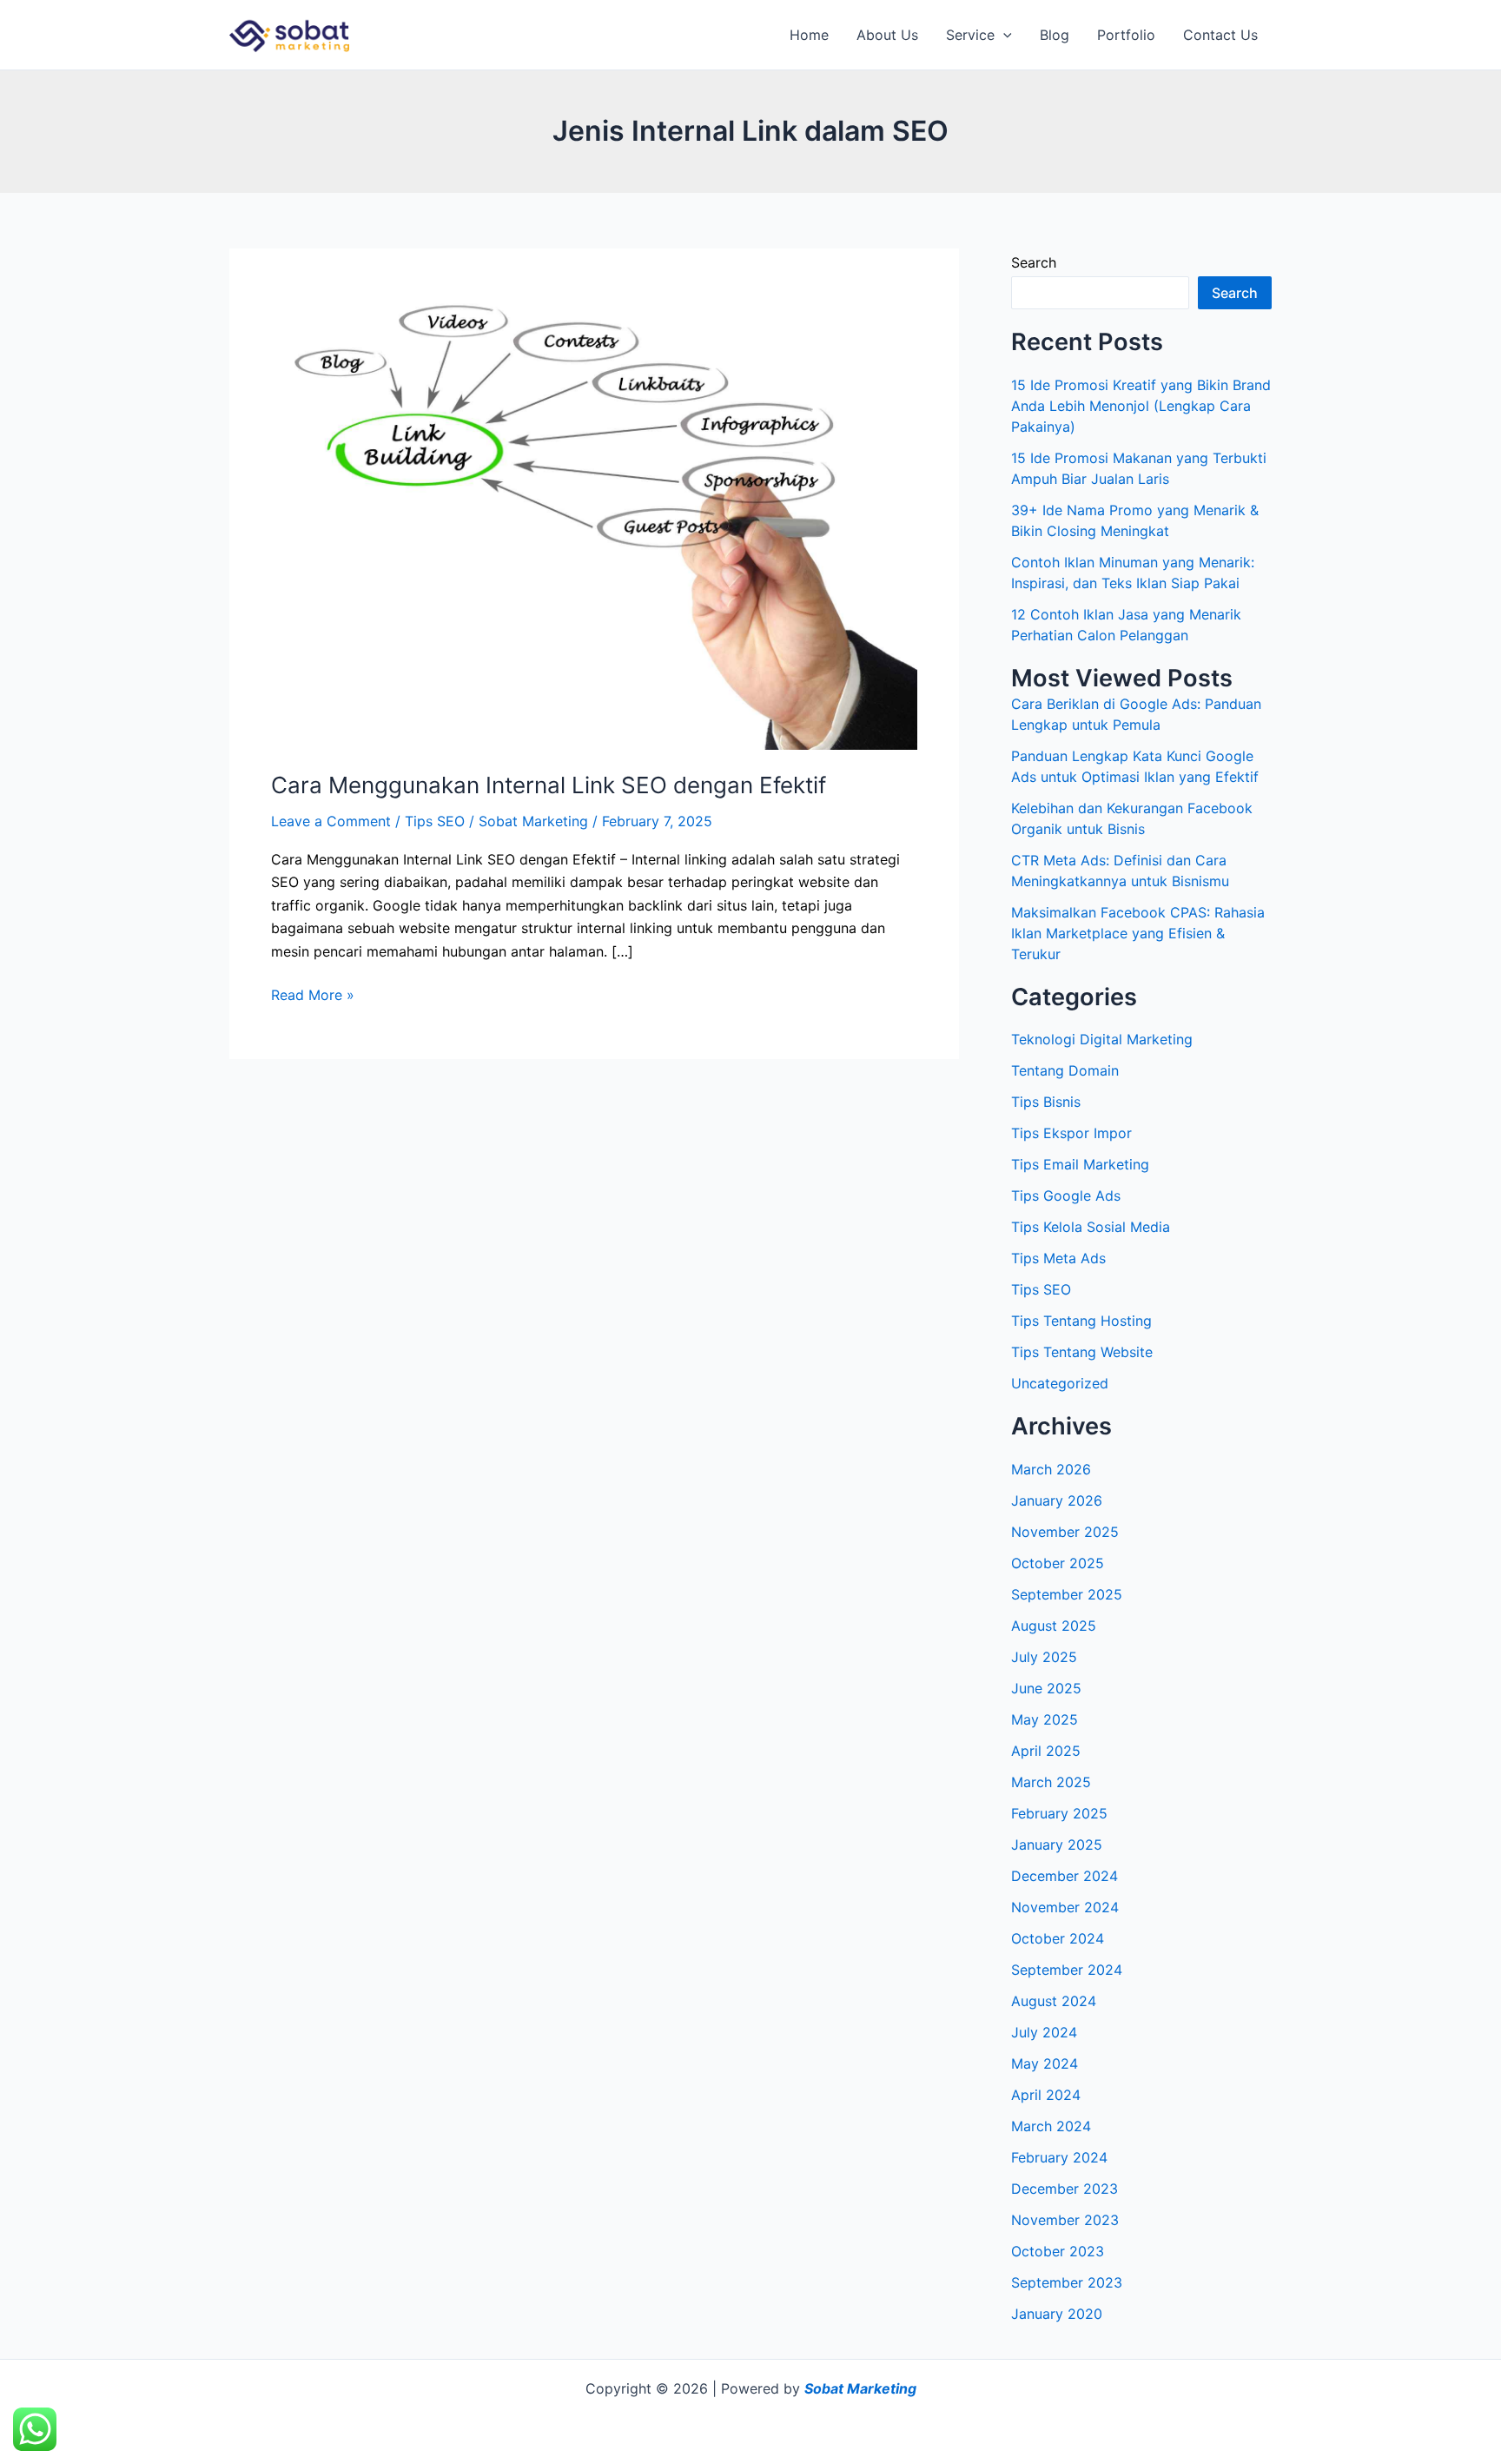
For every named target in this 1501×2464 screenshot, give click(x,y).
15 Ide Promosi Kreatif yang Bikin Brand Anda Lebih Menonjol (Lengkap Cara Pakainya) (1141, 406)
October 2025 (1058, 1563)
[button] (1003, 35)
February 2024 (1059, 2157)
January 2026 (1057, 1500)
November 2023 (1065, 2220)
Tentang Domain (1065, 1070)
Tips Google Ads (1066, 1196)
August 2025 (1054, 1626)
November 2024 (1065, 1907)
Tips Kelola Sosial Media (1091, 1227)
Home (809, 35)
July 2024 (1044, 2032)
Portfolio (1126, 35)
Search (1034, 262)
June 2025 (1046, 1688)
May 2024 (1045, 2063)
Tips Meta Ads (1058, 1258)
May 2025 (1045, 1719)
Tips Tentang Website (1082, 1352)
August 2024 (1054, 2001)
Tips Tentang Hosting (1081, 1321)
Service (970, 35)
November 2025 (1065, 1532)
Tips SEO (435, 821)
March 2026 (1051, 1469)
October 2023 (1058, 2251)
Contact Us (1220, 35)
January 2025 (1057, 1845)
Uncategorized (1060, 1383)
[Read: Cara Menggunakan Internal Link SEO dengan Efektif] (594, 519)
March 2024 (1051, 2126)
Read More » (313, 994)
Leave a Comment (331, 821)
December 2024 (1065, 1876)
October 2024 (1058, 1938)
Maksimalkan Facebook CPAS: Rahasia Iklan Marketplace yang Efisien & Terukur (1138, 933)
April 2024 (1046, 2095)
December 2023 (1065, 2189)
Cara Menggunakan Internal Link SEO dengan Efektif (549, 785)
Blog (1055, 35)
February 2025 (1059, 1813)
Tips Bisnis (1046, 1102)
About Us (887, 35)
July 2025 (1044, 1657)
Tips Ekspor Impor (1071, 1133)
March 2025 (1051, 1782)
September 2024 (1067, 1970)
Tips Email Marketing (1080, 1164)
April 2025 (1046, 1751)
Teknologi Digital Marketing (1102, 1039)
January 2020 (1057, 2314)
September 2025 (1067, 1594)
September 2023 (1067, 2282)
